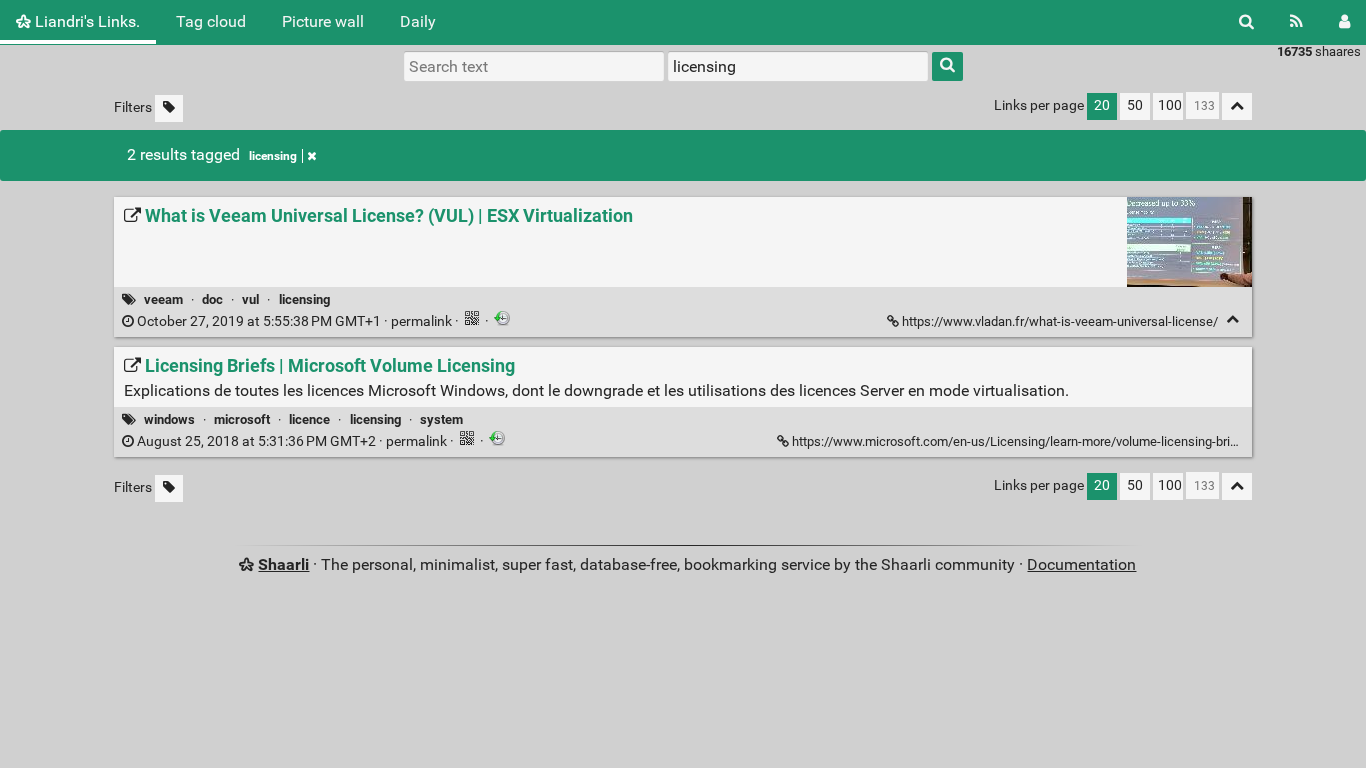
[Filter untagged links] (169, 108)
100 (1170, 105)
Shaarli (283, 564)
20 (1102, 105)
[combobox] (798, 66)
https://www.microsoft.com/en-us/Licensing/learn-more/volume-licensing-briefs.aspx (1035, 441)
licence (309, 419)
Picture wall (323, 21)
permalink (294, 321)
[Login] (1344, 22)
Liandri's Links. (85, 21)
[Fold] (1232, 319)
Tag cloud (211, 21)
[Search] (1246, 22)
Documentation (1081, 564)
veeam (163, 299)
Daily (418, 21)
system (441, 419)
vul (250, 299)
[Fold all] (1237, 106)
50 (1135, 105)
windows (169, 419)
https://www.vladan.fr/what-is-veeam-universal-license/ (1060, 321)
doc (212, 299)
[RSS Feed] (1296, 22)
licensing (273, 156)
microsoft (242, 419)
